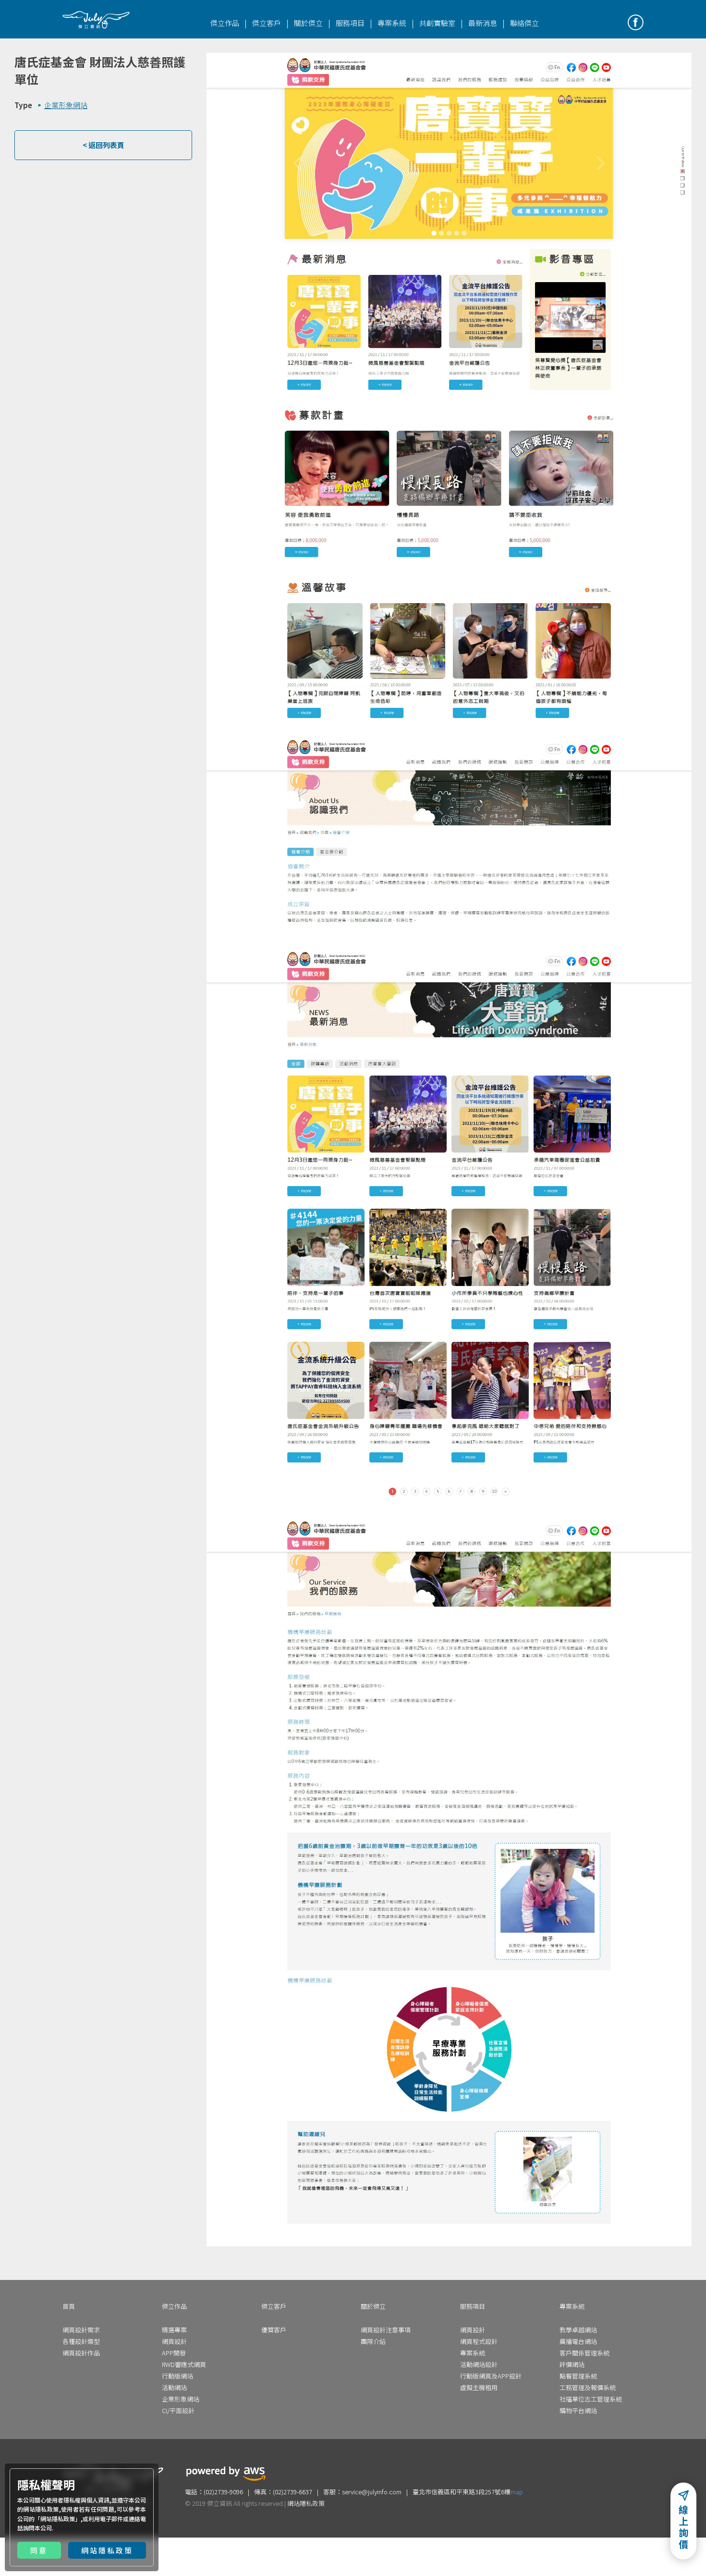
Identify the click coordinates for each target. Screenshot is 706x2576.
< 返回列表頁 (103, 145)
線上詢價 (683, 2528)
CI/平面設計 (178, 2410)
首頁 (69, 2306)
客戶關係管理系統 (584, 2353)
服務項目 (350, 23)
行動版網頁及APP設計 (491, 2376)
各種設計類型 (81, 2341)
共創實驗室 (437, 23)
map (517, 2492)
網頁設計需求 (81, 2330)
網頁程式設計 (479, 2341)
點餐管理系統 (578, 2376)
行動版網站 (177, 2376)
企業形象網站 (181, 2399)
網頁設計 (174, 2341)
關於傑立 (308, 23)
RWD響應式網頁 (184, 2364)
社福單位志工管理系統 (591, 2399)
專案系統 (392, 23)
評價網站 (572, 2364)
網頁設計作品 (81, 2353)
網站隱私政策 (58, 2519)
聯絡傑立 (524, 23)
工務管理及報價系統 (588, 2387)
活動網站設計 (479, 2364)
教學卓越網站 (578, 2330)
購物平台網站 (578, 2410)
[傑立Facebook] (636, 22)
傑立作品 (225, 23)
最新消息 (483, 23)
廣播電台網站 (578, 2341)
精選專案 (174, 2330)
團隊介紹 (373, 2341)
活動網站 (174, 2387)
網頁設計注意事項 (386, 2330)
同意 (39, 2550)
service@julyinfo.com (372, 2492)
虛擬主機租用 (479, 2387)
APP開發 (174, 2353)
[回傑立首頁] (96, 20)
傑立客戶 (267, 23)
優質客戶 (274, 2330)
